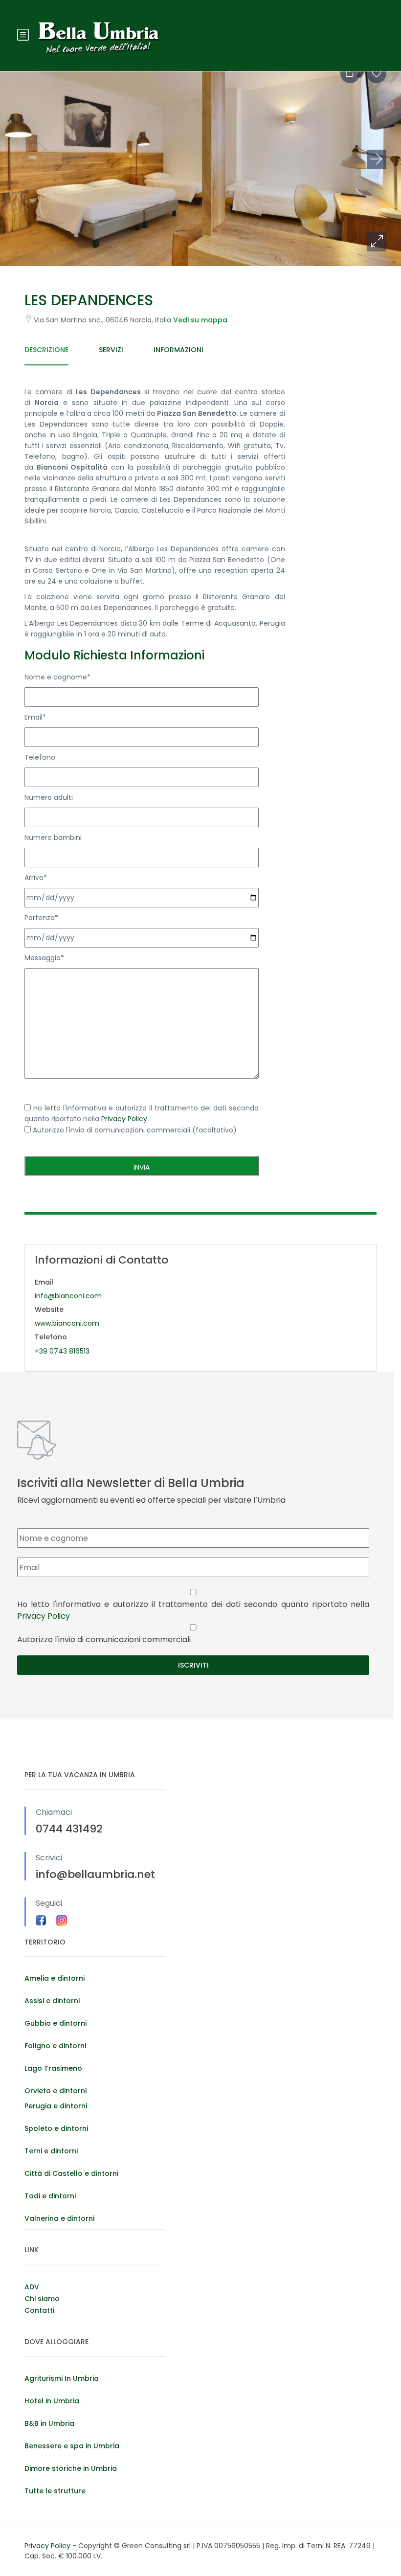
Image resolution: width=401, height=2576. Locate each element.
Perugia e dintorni (56, 2106)
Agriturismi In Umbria (62, 2378)
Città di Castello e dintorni (71, 2173)
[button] (377, 242)
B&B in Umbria (49, 2423)
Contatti (39, 2310)
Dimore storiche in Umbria (71, 2468)
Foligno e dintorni (55, 2046)
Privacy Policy (124, 1119)
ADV (32, 2287)
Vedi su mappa (200, 320)
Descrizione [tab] (46, 350)
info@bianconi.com (68, 1296)
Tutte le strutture (55, 2491)
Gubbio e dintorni (56, 2023)
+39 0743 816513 (62, 1351)
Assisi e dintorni (52, 2001)
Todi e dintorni (50, 2196)
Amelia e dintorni (55, 1978)
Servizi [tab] (111, 350)
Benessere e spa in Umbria (72, 2446)
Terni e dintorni (51, 2151)
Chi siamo (42, 2299)
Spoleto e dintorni (56, 2128)
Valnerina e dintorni (59, 2218)
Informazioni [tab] (178, 350)
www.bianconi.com (67, 1323)
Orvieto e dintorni (56, 2091)
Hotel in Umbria (52, 2401)
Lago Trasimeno (53, 2068)
